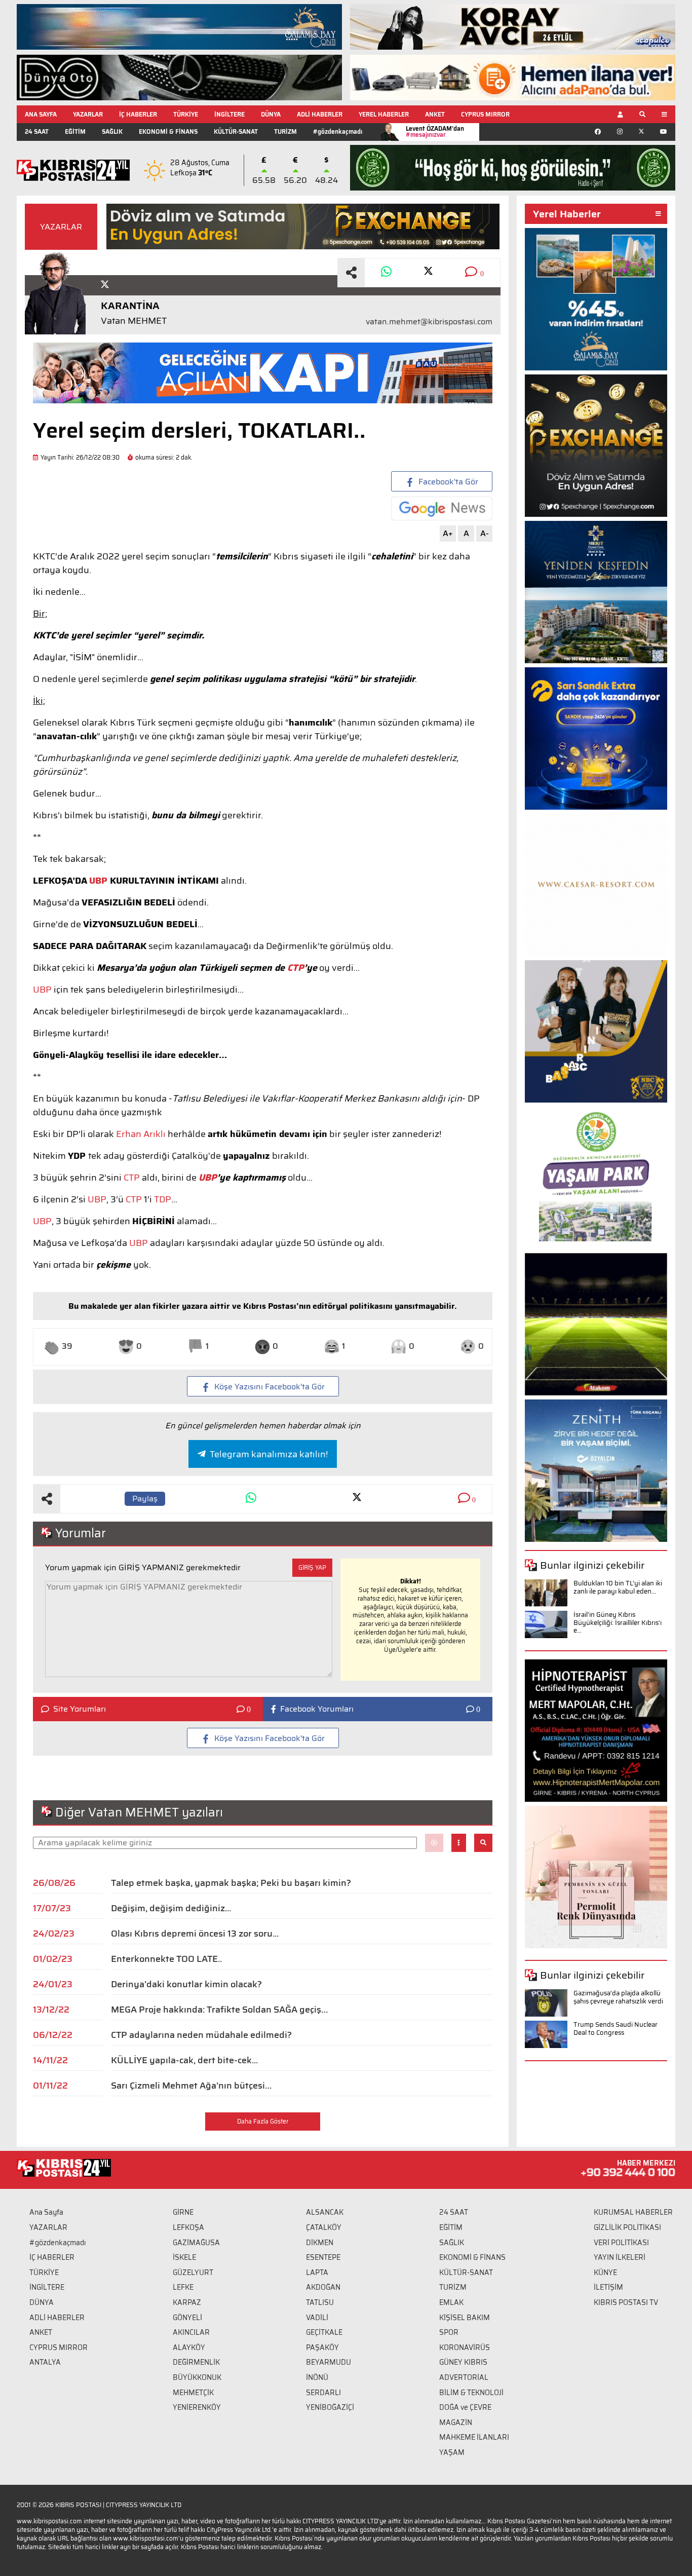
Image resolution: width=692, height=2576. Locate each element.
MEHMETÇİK (193, 2393)
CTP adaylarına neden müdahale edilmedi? (201, 2035)
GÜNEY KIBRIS (463, 2362)
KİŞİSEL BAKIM (465, 2318)
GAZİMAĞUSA (196, 2243)
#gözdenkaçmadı (338, 131)
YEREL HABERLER (384, 114)
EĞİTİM (75, 131)
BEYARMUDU (329, 2362)
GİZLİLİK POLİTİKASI (627, 2227)
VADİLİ (317, 2318)
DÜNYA (271, 114)
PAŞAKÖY (322, 2347)
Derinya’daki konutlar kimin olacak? (186, 1984)
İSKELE (184, 2257)
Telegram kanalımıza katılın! (269, 1454)
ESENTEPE (323, 2257)
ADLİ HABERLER (320, 114)
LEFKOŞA (188, 2227)
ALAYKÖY (189, 2347)
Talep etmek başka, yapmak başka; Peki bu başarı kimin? (231, 1883)
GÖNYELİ (187, 2318)
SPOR (449, 2332)
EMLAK (451, 2302)
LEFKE (183, 2287)
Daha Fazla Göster (263, 2121)
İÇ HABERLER (138, 114)
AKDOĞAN (323, 2287)
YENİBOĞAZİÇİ (330, 2407)
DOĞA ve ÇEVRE (465, 2407)
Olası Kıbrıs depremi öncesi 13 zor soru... (195, 1934)
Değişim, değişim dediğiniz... (171, 1908)
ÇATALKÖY (324, 2227)
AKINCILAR (191, 2332)
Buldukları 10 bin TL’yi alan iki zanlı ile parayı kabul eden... (618, 1587)
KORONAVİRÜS (465, 2347)
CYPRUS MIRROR (485, 114)
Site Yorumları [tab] (80, 1709)
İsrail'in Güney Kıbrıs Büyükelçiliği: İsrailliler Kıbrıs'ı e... (618, 1622)
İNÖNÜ (317, 2377)
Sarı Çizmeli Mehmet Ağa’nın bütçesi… (191, 2086)
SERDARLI (323, 2393)
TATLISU (320, 2302)
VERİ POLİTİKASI (621, 2243)
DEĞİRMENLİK (196, 2362)
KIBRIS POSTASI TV (626, 2302)
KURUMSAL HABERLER (633, 2212)
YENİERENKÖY (197, 2407)
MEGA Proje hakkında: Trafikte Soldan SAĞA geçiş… (219, 2010)
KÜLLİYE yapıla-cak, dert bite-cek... (185, 2060)
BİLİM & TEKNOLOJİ (471, 2393)
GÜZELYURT (193, 2272)
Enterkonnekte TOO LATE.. (166, 1959)
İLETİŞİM (608, 2287)
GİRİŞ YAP (312, 1567)
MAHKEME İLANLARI (474, 2437)
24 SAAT (37, 131)
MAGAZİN (456, 2422)
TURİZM (285, 131)
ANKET (435, 114)
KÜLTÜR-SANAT (236, 131)
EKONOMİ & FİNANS (168, 131)
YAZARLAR (88, 114)
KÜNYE (605, 2272)
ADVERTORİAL (464, 2377)
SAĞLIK (112, 131)
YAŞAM (452, 2452)
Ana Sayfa (46, 2212)
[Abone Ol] (442, 508)
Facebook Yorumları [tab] (317, 1709)
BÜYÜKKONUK (197, 2377)
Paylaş (145, 1499)
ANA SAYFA (41, 114)
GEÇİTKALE (324, 2332)
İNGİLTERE (229, 114)
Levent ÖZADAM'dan (435, 131)
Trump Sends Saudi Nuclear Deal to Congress (616, 2029)
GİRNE (183, 2212)
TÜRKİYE (186, 114)
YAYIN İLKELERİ (620, 2257)
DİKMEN (320, 2243)
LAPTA (317, 2272)
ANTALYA (45, 2362)
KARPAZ (187, 2302)
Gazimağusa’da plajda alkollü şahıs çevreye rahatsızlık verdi (618, 1997)
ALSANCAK (325, 2212)
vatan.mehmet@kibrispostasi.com (429, 322)
